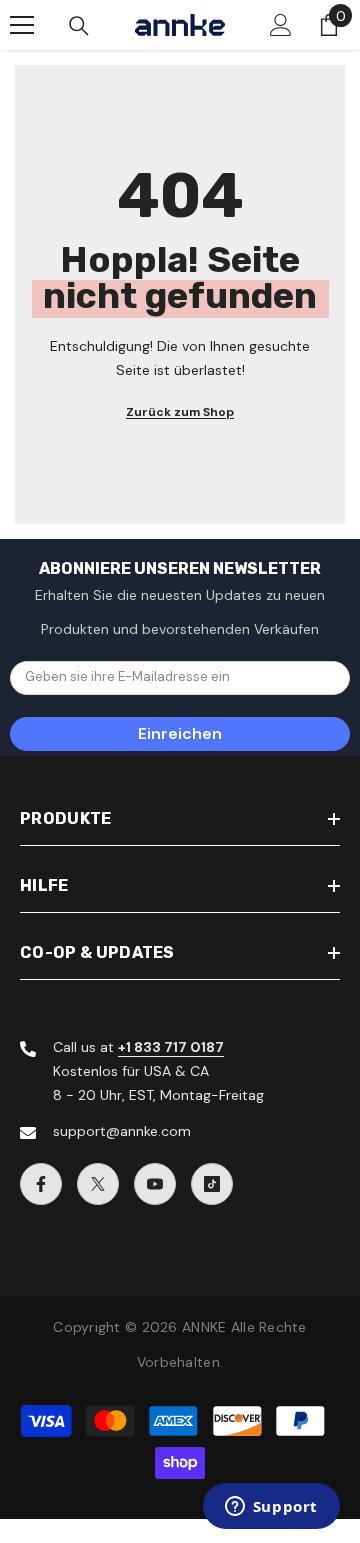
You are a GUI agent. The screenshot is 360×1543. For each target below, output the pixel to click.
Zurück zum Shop (180, 412)
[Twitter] (98, 1184)
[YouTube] (155, 1184)
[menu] (22, 25)
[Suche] (79, 26)
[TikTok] (212, 1184)
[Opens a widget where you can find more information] (271, 1508)
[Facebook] (41, 1184)
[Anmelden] (281, 25)
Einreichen (180, 733)
